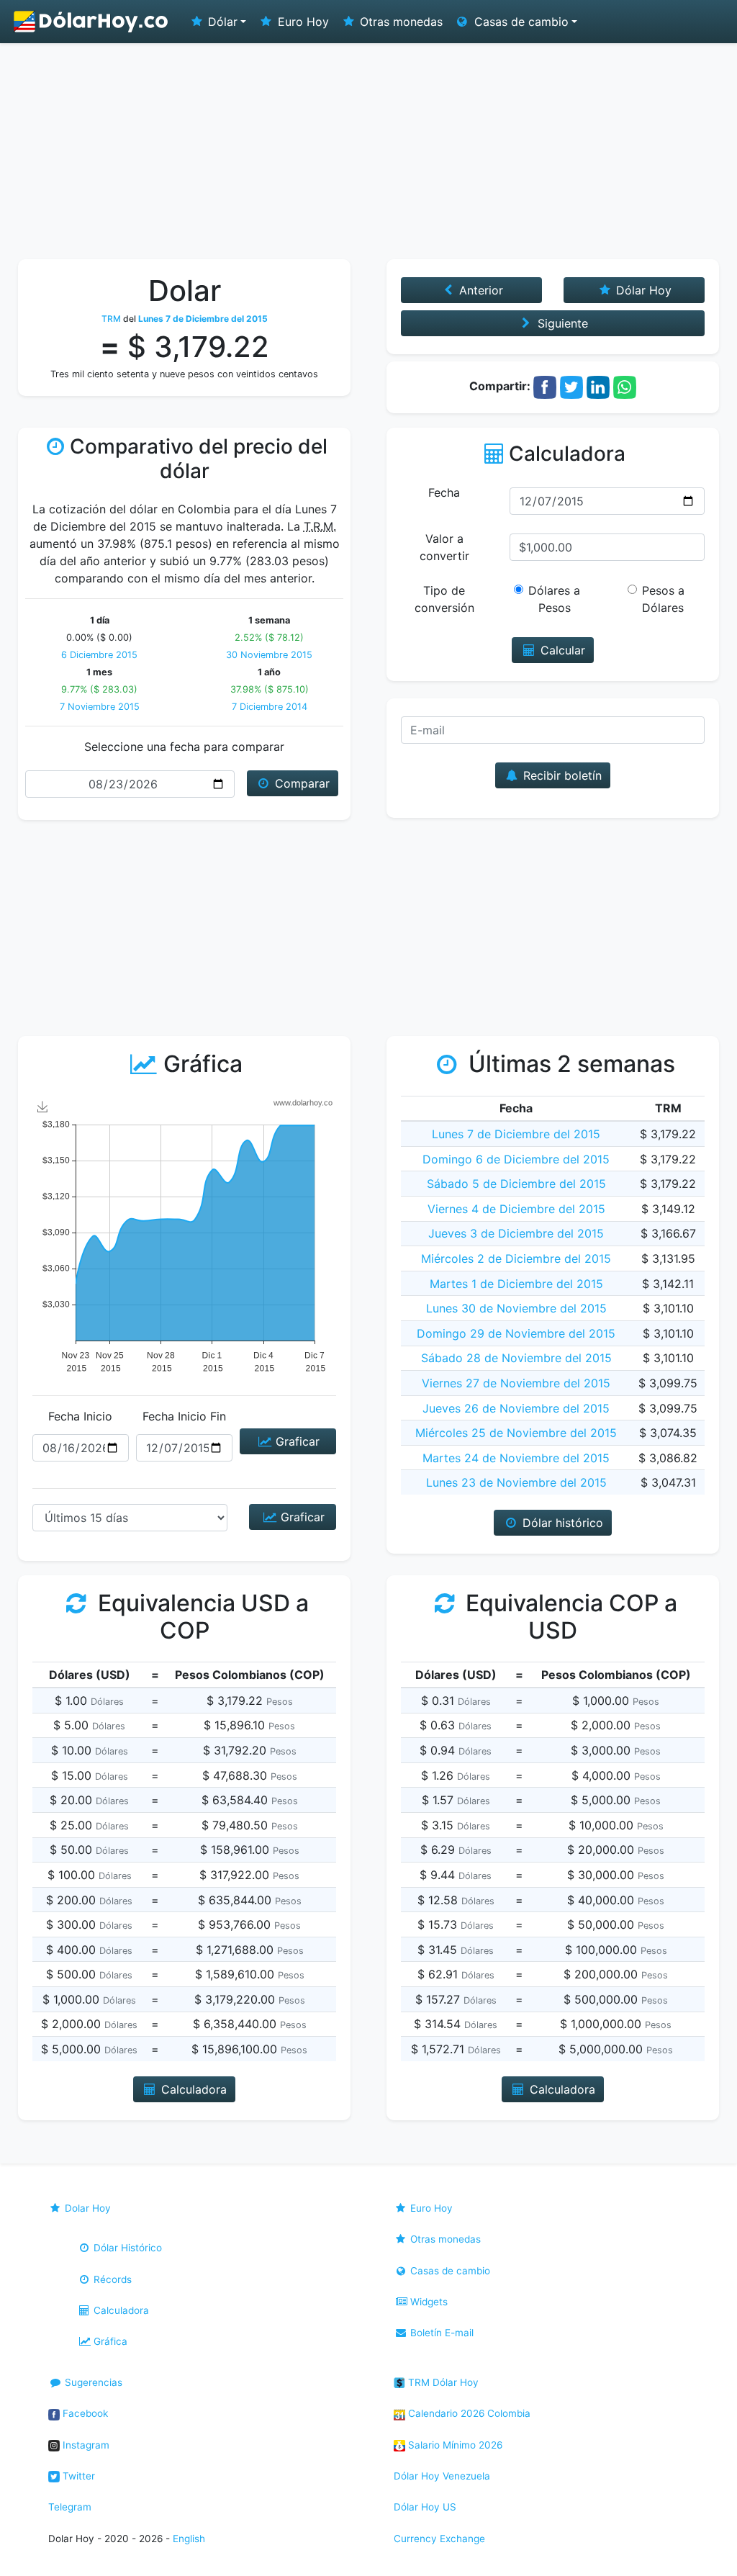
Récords (111, 2279)
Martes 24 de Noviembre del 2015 (516, 1458)
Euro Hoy (302, 22)
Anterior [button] (479, 290)
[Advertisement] (368, 151)
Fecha (444, 492)
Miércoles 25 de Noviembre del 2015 (516, 1433)
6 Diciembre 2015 (99, 655)
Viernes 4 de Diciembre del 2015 (516, 1209)
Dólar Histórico (126, 2248)
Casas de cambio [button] (520, 22)
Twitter (77, 2476)
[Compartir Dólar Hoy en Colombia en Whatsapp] (625, 386)
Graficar (296, 1441)
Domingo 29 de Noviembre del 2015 (516, 1333)
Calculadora (120, 2310)
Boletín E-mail (440, 2333)
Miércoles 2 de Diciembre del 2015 (516, 1258)
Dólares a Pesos (554, 599)
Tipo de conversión (444, 599)
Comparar (300, 783)
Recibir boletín (561, 775)
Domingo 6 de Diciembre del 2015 (516, 1159)
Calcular (561, 650)
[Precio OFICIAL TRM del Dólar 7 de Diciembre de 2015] (91, 22)
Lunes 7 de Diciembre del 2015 (516, 1134)
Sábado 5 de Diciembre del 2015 (516, 1184)
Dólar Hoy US (425, 2507)
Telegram (70, 2507)
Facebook (84, 2413)
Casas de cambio (449, 2271)
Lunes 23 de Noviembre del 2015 (516, 1482)
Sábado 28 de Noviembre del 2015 (516, 1358)
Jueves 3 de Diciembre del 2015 (516, 1233)
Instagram (85, 2445)
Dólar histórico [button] (561, 1523)
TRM (111, 319)
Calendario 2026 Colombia (468, 2413)
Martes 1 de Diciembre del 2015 (516, 1284)
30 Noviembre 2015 (269, 655)
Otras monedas (399, 22)
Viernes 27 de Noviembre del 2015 (516, 1383)
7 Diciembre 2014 (270, 707)
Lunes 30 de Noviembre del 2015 (516, 1308)
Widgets (428, 2302)
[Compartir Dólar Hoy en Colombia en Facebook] (545, 386)
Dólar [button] (221, 22)
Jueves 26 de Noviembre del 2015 (516, 1408)
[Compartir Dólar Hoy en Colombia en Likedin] (598, 386)
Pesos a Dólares (663, 599)
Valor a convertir (444, 547)
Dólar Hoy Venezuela (442, 2476)
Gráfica (109, 2341)
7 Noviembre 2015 (100, 707)
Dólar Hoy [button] (642, 290)
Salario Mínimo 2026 (454, 2445)
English (189, 2539)
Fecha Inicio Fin (184, 1416)
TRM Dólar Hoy (442, 2382)
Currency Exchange (439, 2539)
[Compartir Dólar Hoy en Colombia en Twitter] (571, 386)
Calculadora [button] (192, 2089)
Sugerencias (92, 2382)
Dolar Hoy (86, 2208)
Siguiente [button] (561, 323)
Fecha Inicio (80, 1416)
